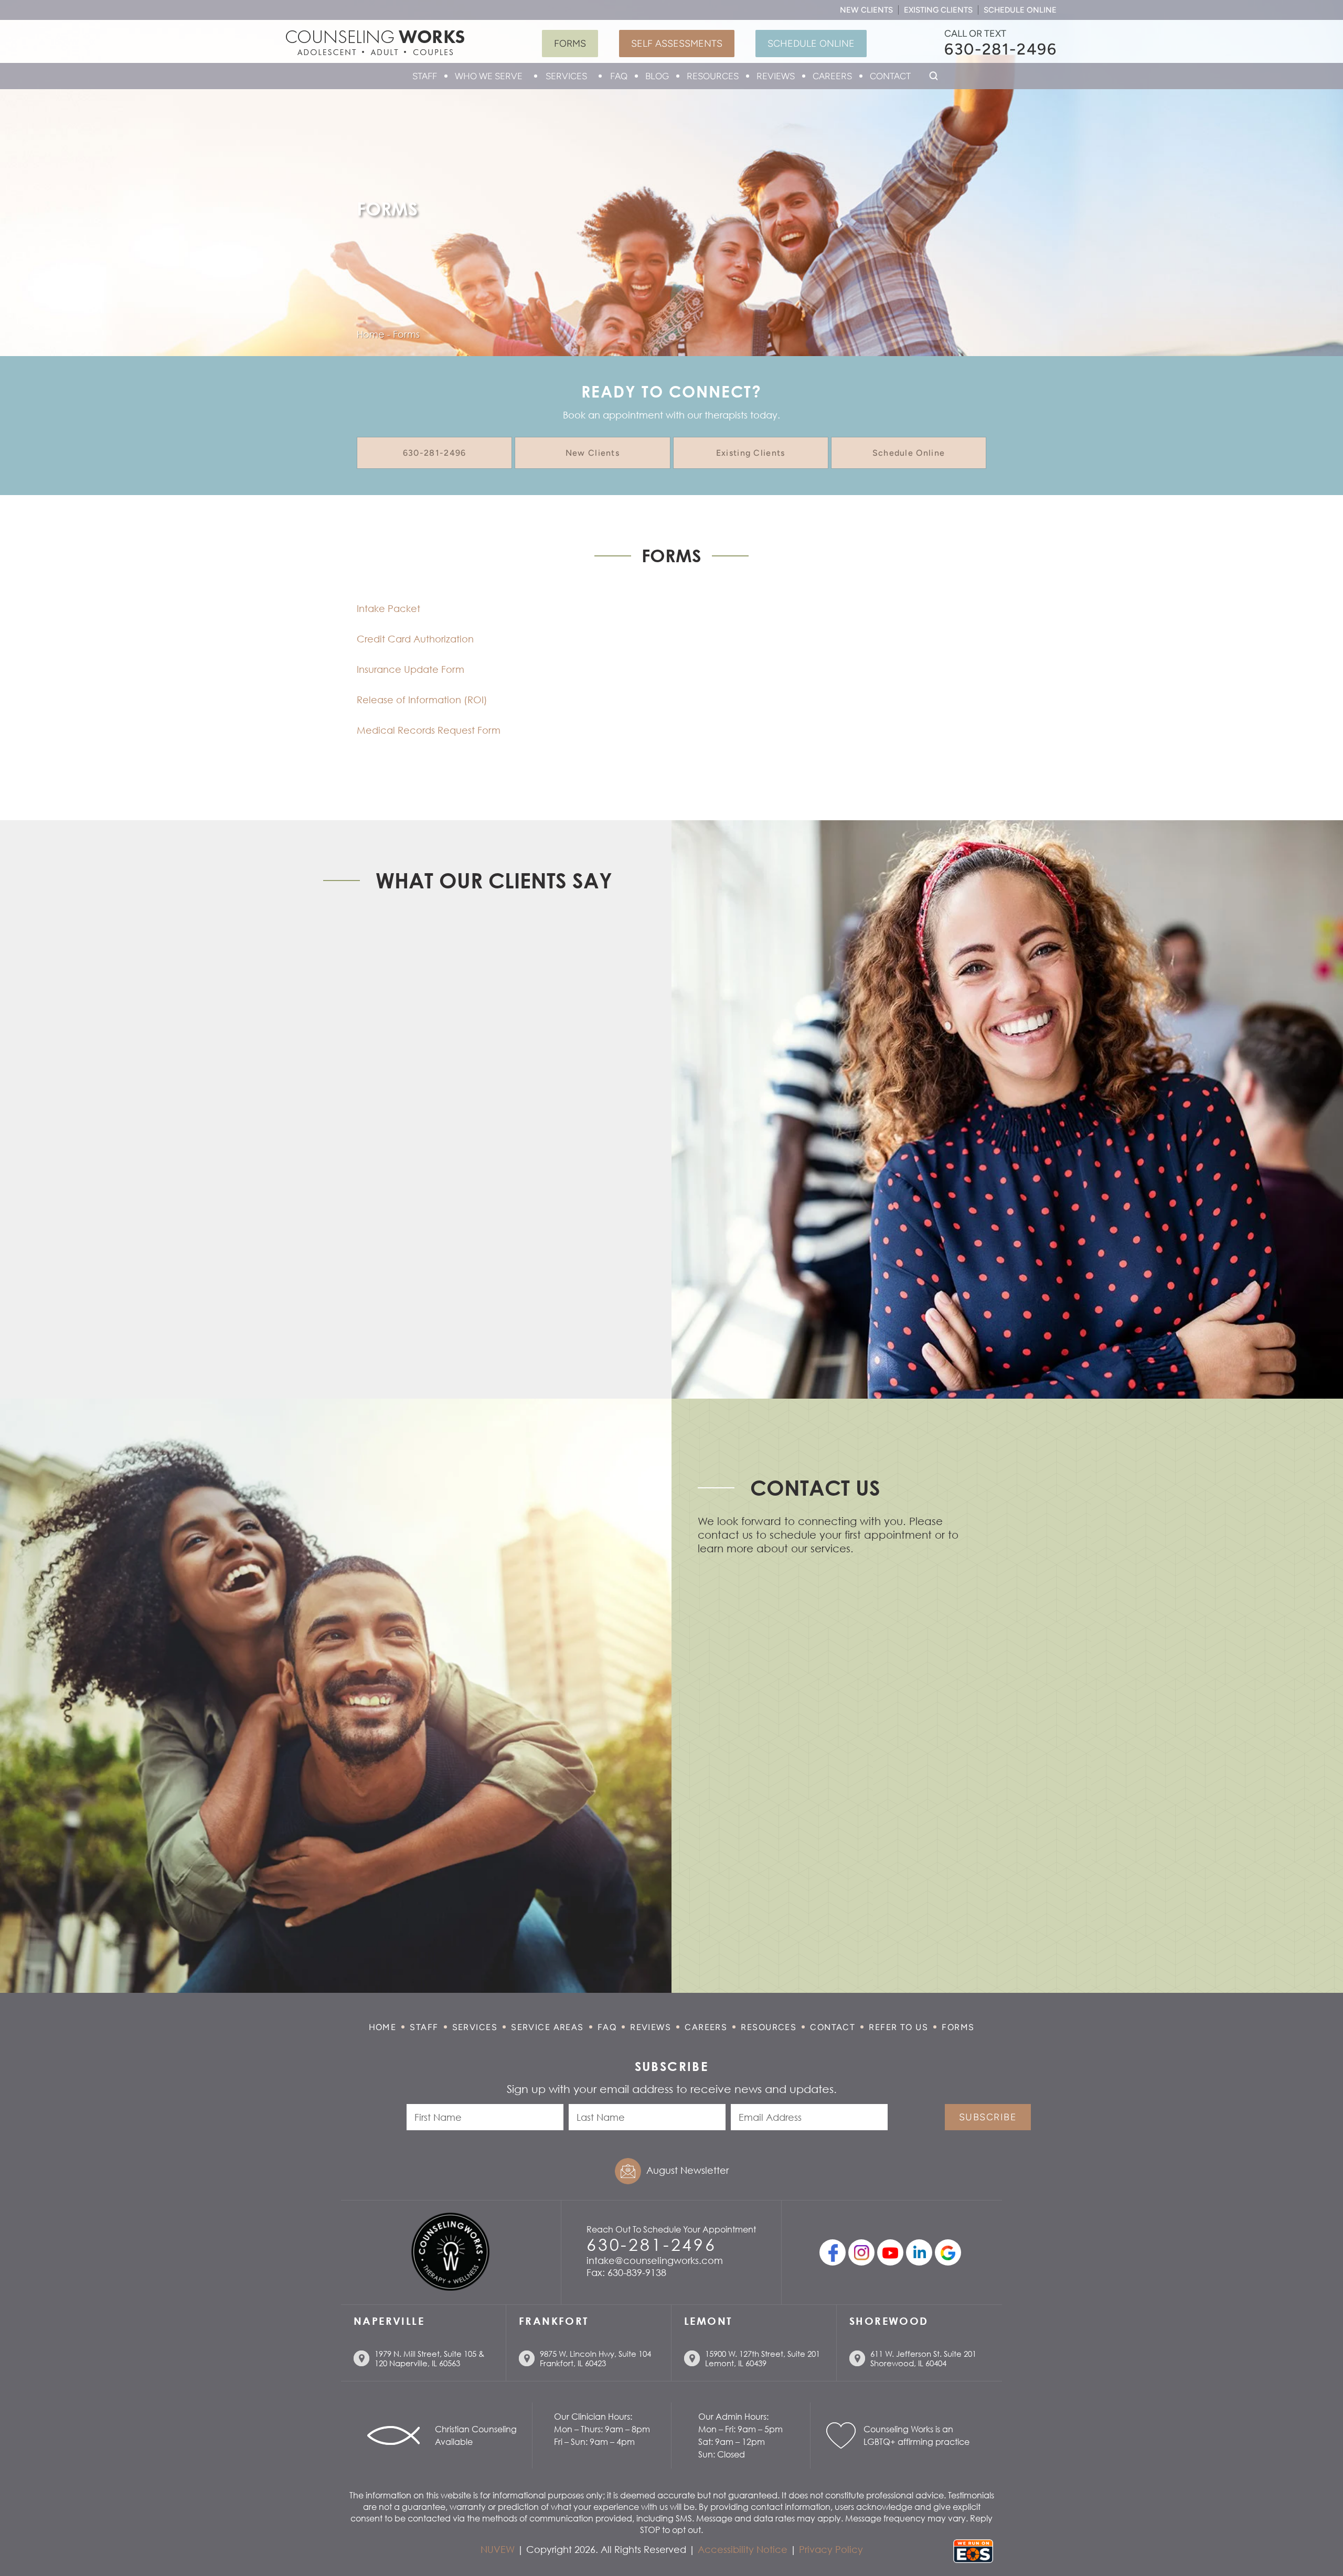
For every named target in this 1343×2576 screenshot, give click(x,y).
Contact (890, 76)
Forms (570, 44)
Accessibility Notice (743, 2549)
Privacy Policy (831, 2549)
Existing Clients (938, 10)
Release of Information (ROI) (422, 700)
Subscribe (988, 2117)
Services (566, 76)
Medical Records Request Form (429, 730)
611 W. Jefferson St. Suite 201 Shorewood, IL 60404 (923, 2358)
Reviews (776, 76)
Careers (832, 76)
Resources (713, 76)
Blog (657, 76)
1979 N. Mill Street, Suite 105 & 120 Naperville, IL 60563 (429, 2358)
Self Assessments (677, 44)
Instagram (861, 2252)
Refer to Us (898, 2027)
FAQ (619, 76)
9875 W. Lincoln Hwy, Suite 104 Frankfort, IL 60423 (595, 2358)
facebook (833, 2252)
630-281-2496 (1001, 49)
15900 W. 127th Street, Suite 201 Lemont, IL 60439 (763, 2358)
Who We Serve (489, 76)
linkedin (919, 2252)
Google (948, 2252)
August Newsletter (688, 2170)
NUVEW (498, 2549)
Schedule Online (1020, 10)
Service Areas (547, 2027)
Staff (425, 76)
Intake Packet (388, 608)
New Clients (866, 10)
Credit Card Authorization (415, 639)
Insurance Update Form (411, 669)
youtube (890, 2252)
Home (383, 2027)
